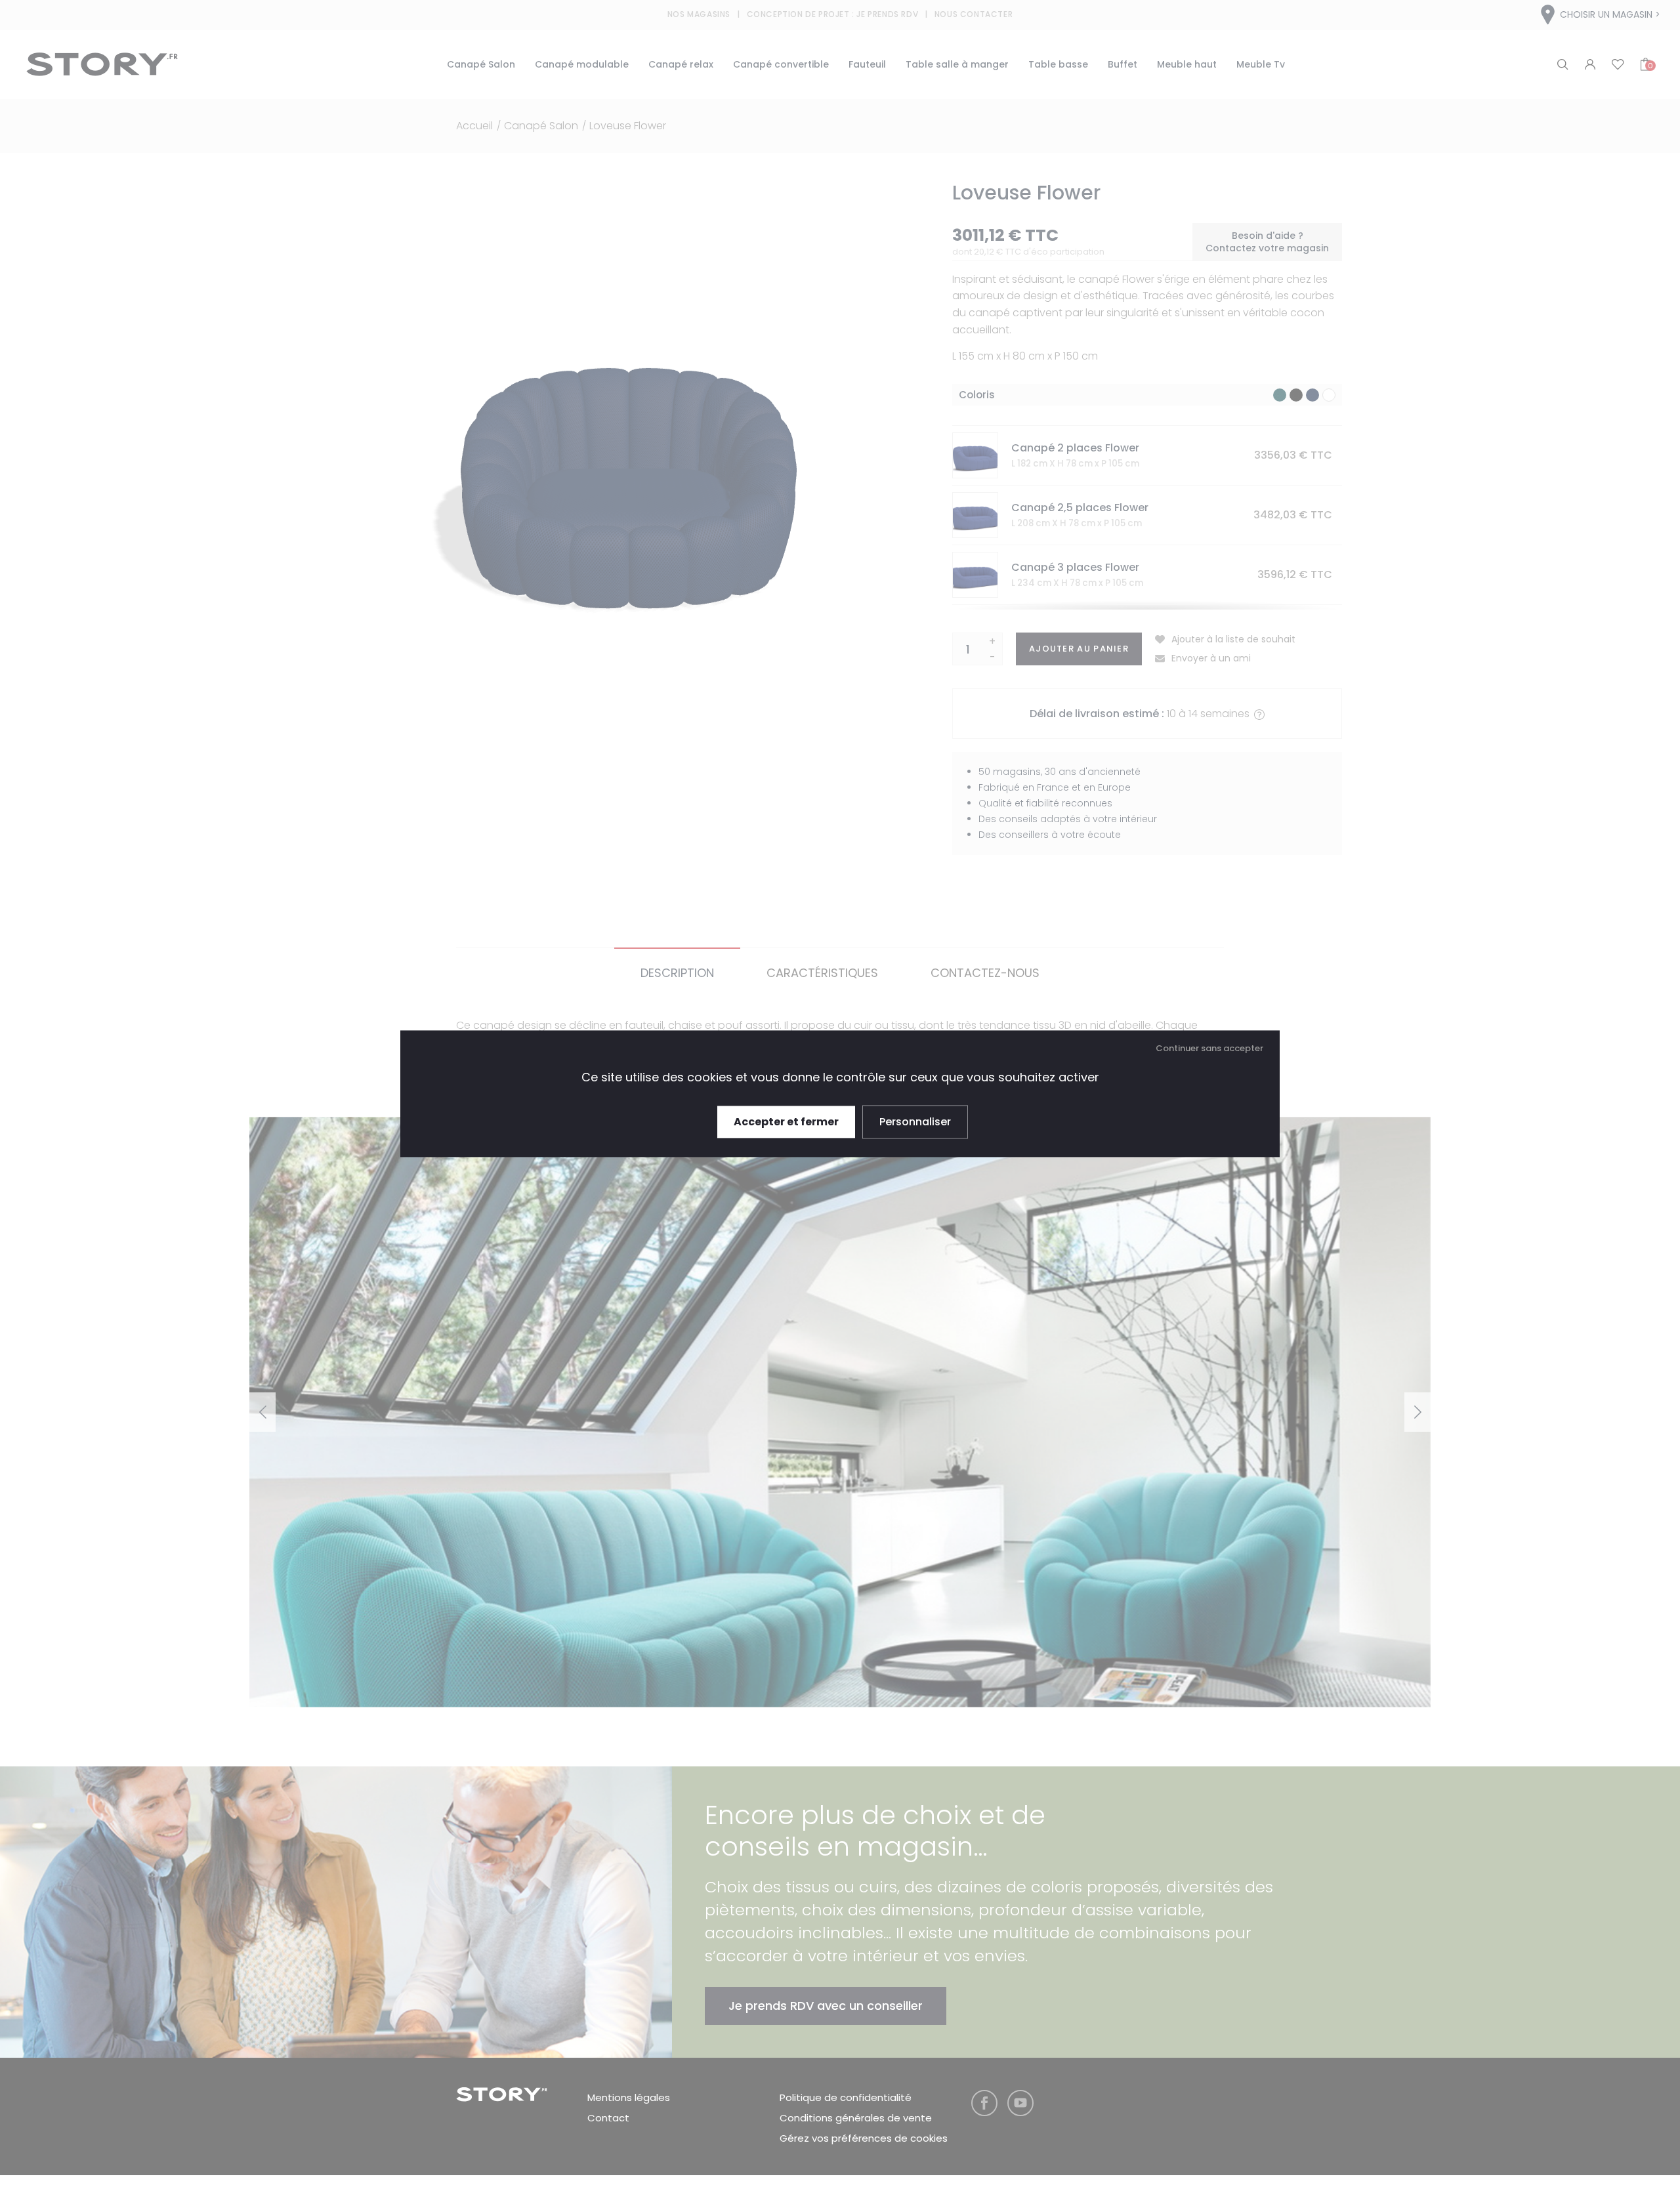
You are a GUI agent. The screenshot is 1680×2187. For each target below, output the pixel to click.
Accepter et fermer (786, 1122)
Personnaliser (915, 1122)
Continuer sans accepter (1209, 1048)
